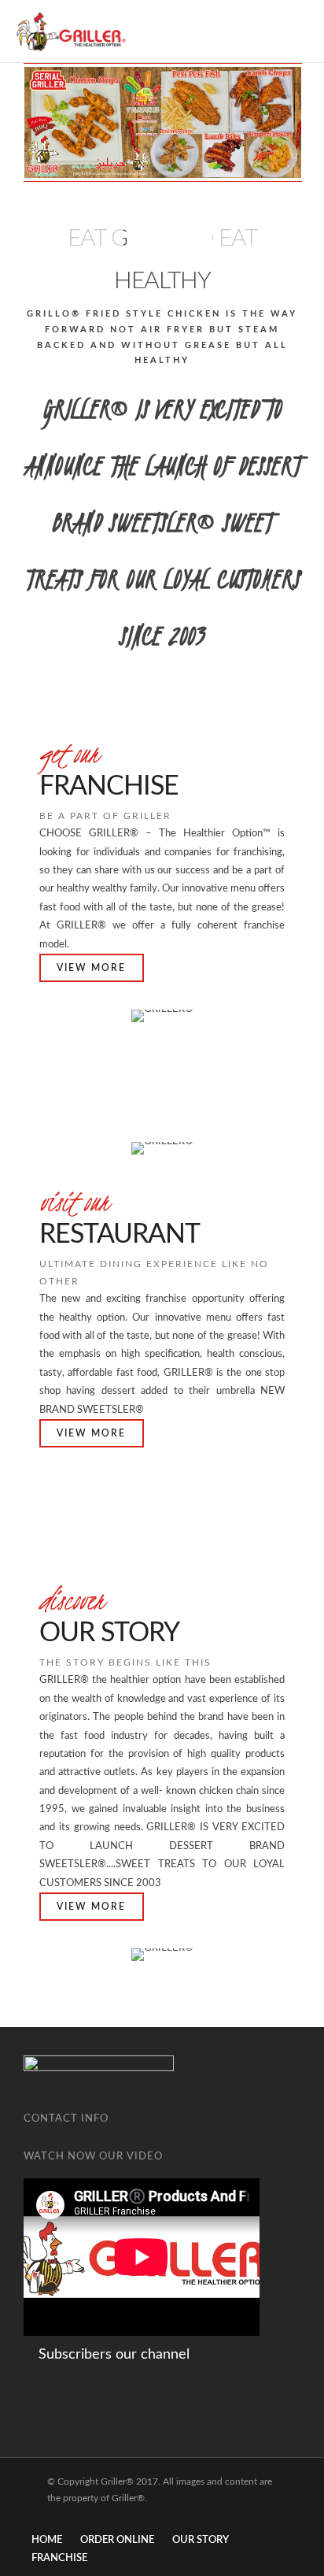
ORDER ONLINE (117, 2540)
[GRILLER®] (71, 32)
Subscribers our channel (112, 2355)
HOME (47, 2540)
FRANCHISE (59, 2558)
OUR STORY (201, 2540)
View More (91, 968)
